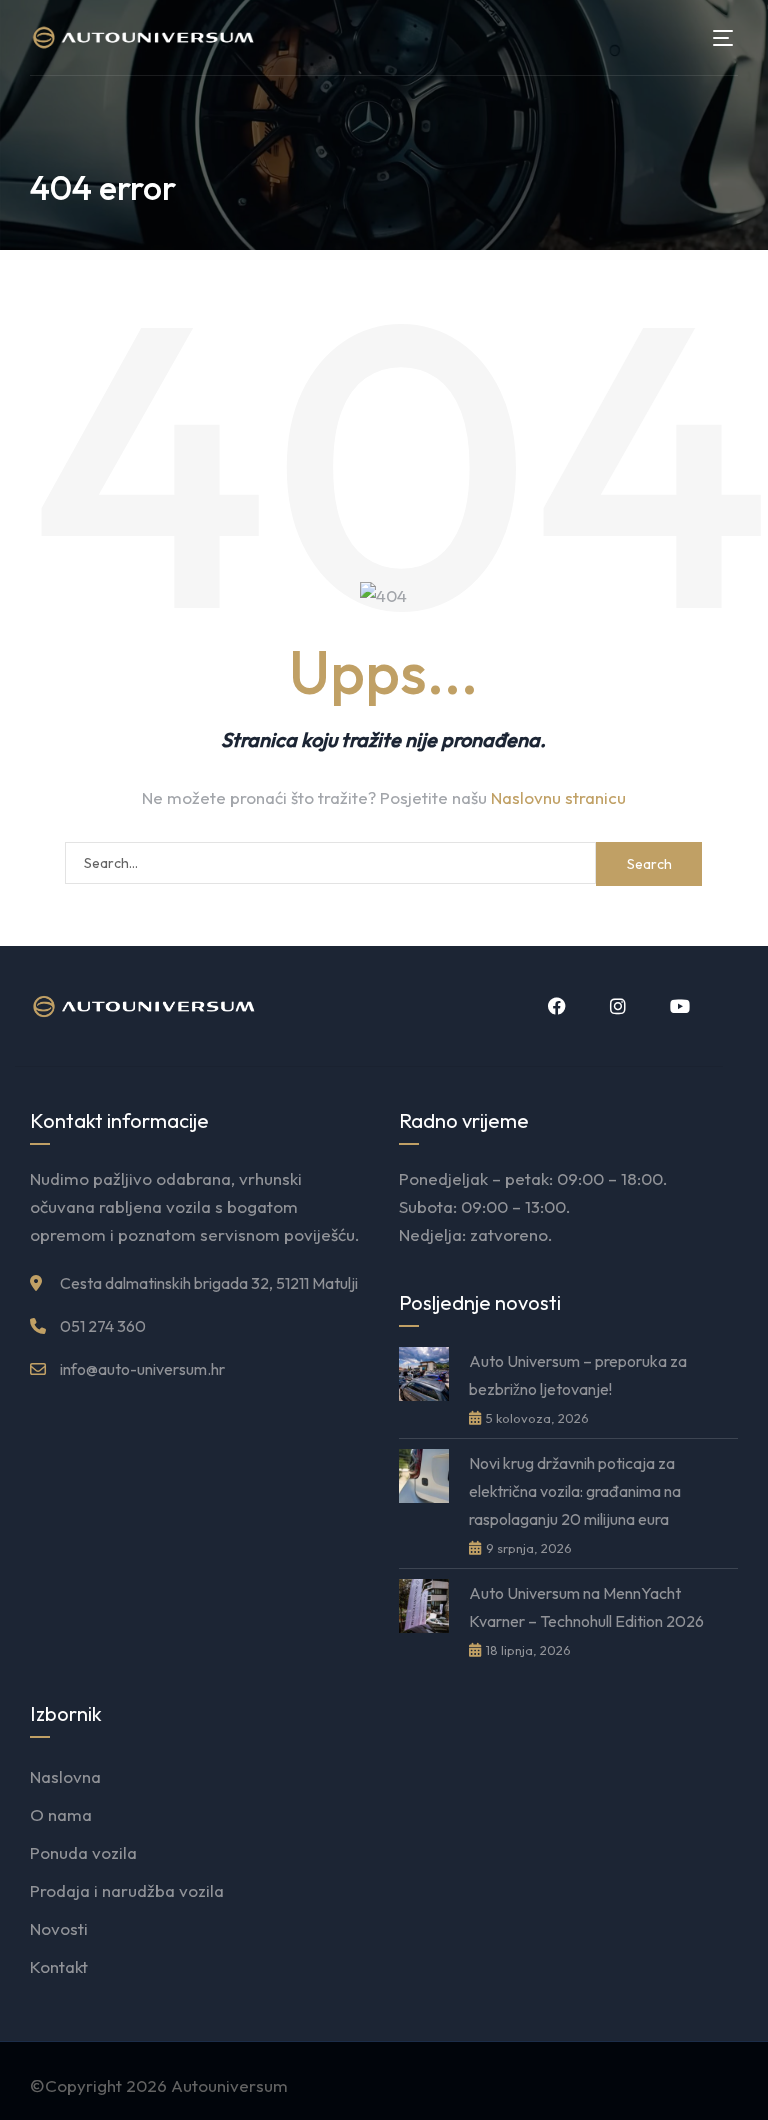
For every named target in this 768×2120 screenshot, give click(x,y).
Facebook (555, 1006)
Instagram (616, 1006)
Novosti (59, 1928)
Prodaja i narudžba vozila (127, 1890)
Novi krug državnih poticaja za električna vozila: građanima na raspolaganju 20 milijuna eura (575, 1491)
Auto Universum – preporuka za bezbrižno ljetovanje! (578, 1375)
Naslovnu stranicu (558, 797)
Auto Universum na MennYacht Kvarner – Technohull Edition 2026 (586, 1607)
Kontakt (59, 1966)
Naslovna (65, 1776)
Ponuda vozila (83, 1852)
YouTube (678, 1006)
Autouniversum (229, 2085)
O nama (61, 1814)
